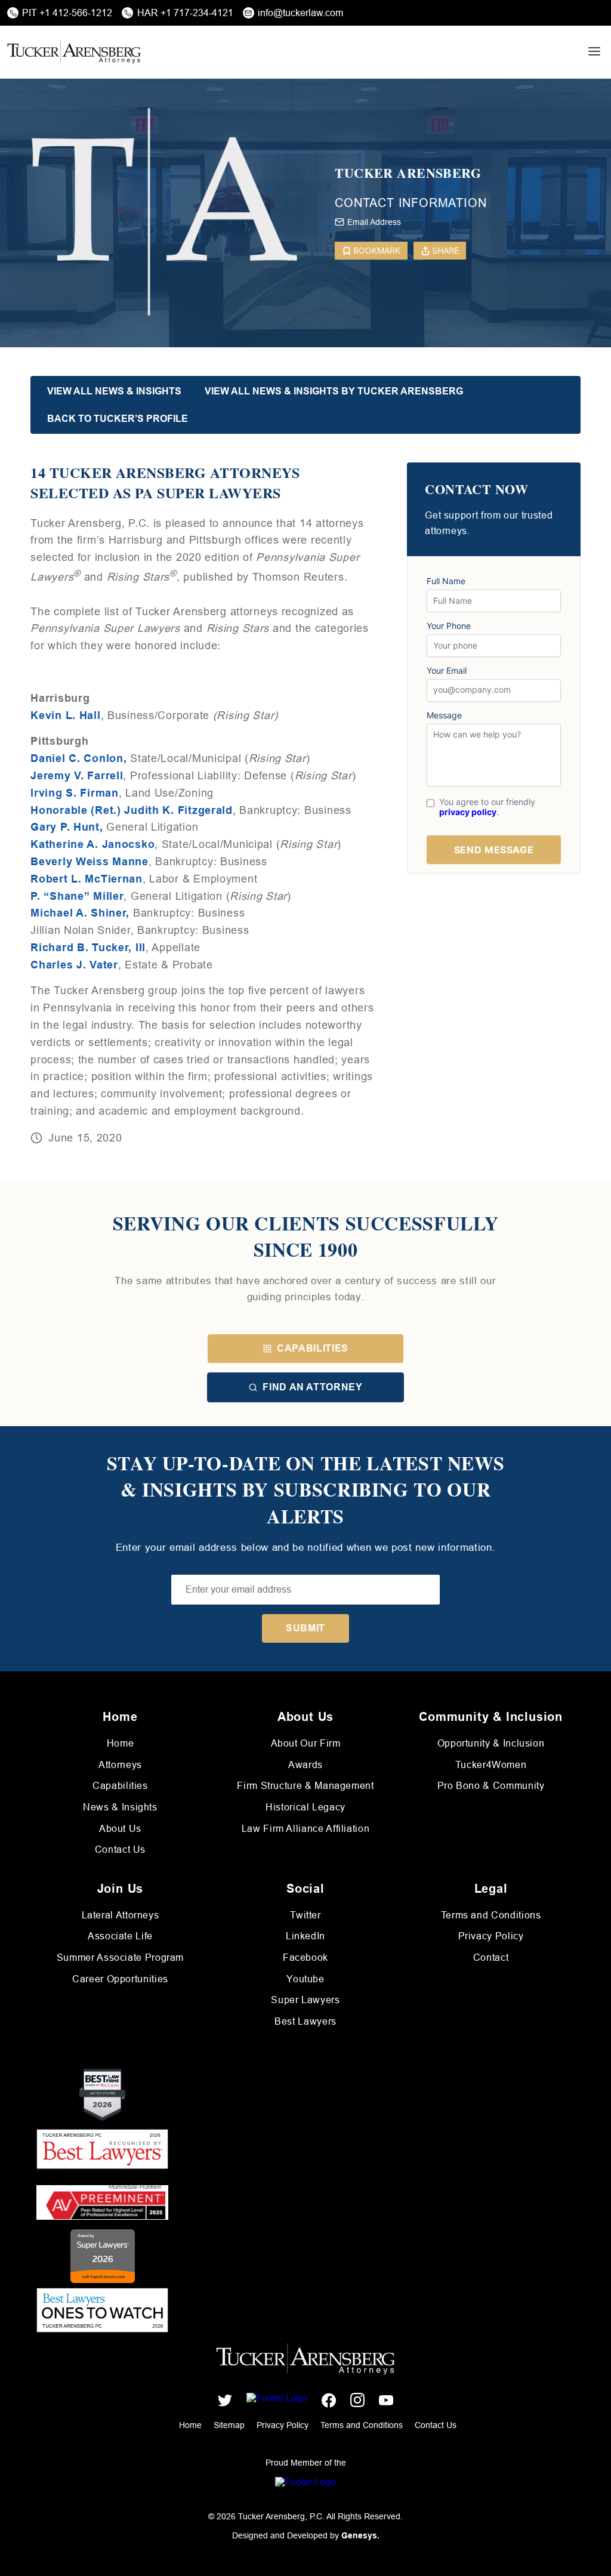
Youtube (305, 1979)
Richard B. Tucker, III (88, 948)
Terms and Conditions (491, 1915)
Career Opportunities (120, 1979)
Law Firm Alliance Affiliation (306, 1829)
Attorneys (120, 1765)
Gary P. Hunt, (67, 827)
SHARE (445, 250)
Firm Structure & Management (305, 1786)
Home (121, 1743)
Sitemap (229, 2425)
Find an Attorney (312, 1387)
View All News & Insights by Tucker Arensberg (334, 391)
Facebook (305, 1958)
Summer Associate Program (120, 1958)
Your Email (447, 671)
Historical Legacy (305, 1807)
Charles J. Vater (74, 965)
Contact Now (476, 490)
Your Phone (449, 626)
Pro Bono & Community (491, 1786)
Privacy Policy (491, 1936)
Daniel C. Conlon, (78, 758)
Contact (491, 1958)
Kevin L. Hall (65, 715)
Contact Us (120, 1850)
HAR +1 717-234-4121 (185, 13)
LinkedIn (305, 1936)
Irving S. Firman (75, 793)
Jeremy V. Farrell (77, 776)
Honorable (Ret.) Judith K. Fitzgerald (132, 810)
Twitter (305, 1915)
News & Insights (120, 1807)
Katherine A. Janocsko (92, 844)
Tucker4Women (491, 1765)
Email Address (374, 222)
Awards (305, 1765)
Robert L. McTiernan (87, 879)
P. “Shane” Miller (77, 896)
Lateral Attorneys (121, 1915)
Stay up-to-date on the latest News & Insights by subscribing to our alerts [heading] (306, 1490)
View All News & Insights (114, 391)
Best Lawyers (305, 2021)
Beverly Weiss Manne (90, 862)
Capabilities (313, 1348)
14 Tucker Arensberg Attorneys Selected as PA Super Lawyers (165, 482)
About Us (120, 1829)
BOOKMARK (377, 250)
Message (444, 715)
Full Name (446, 581)
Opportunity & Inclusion (491, 1743)
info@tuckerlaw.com (300, 13)
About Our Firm (306, 1743)
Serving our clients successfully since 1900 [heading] (305, 1237)
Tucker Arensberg (408, 173)
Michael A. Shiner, (80, 913)
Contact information (411, 203)
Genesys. (360, 2535)
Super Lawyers (305, 2000)
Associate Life (120, 1936)
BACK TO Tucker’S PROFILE (118, 419)
